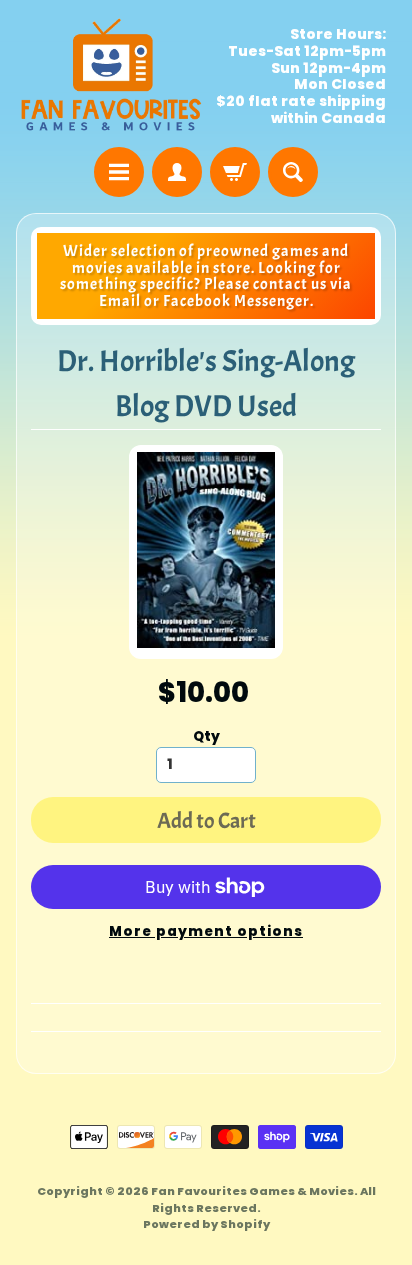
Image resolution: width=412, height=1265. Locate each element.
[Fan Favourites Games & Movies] (111, 76)
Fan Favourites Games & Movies (252, 1191)
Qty (206, 736)
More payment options (206, 931)
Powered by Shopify (206, 1224)
